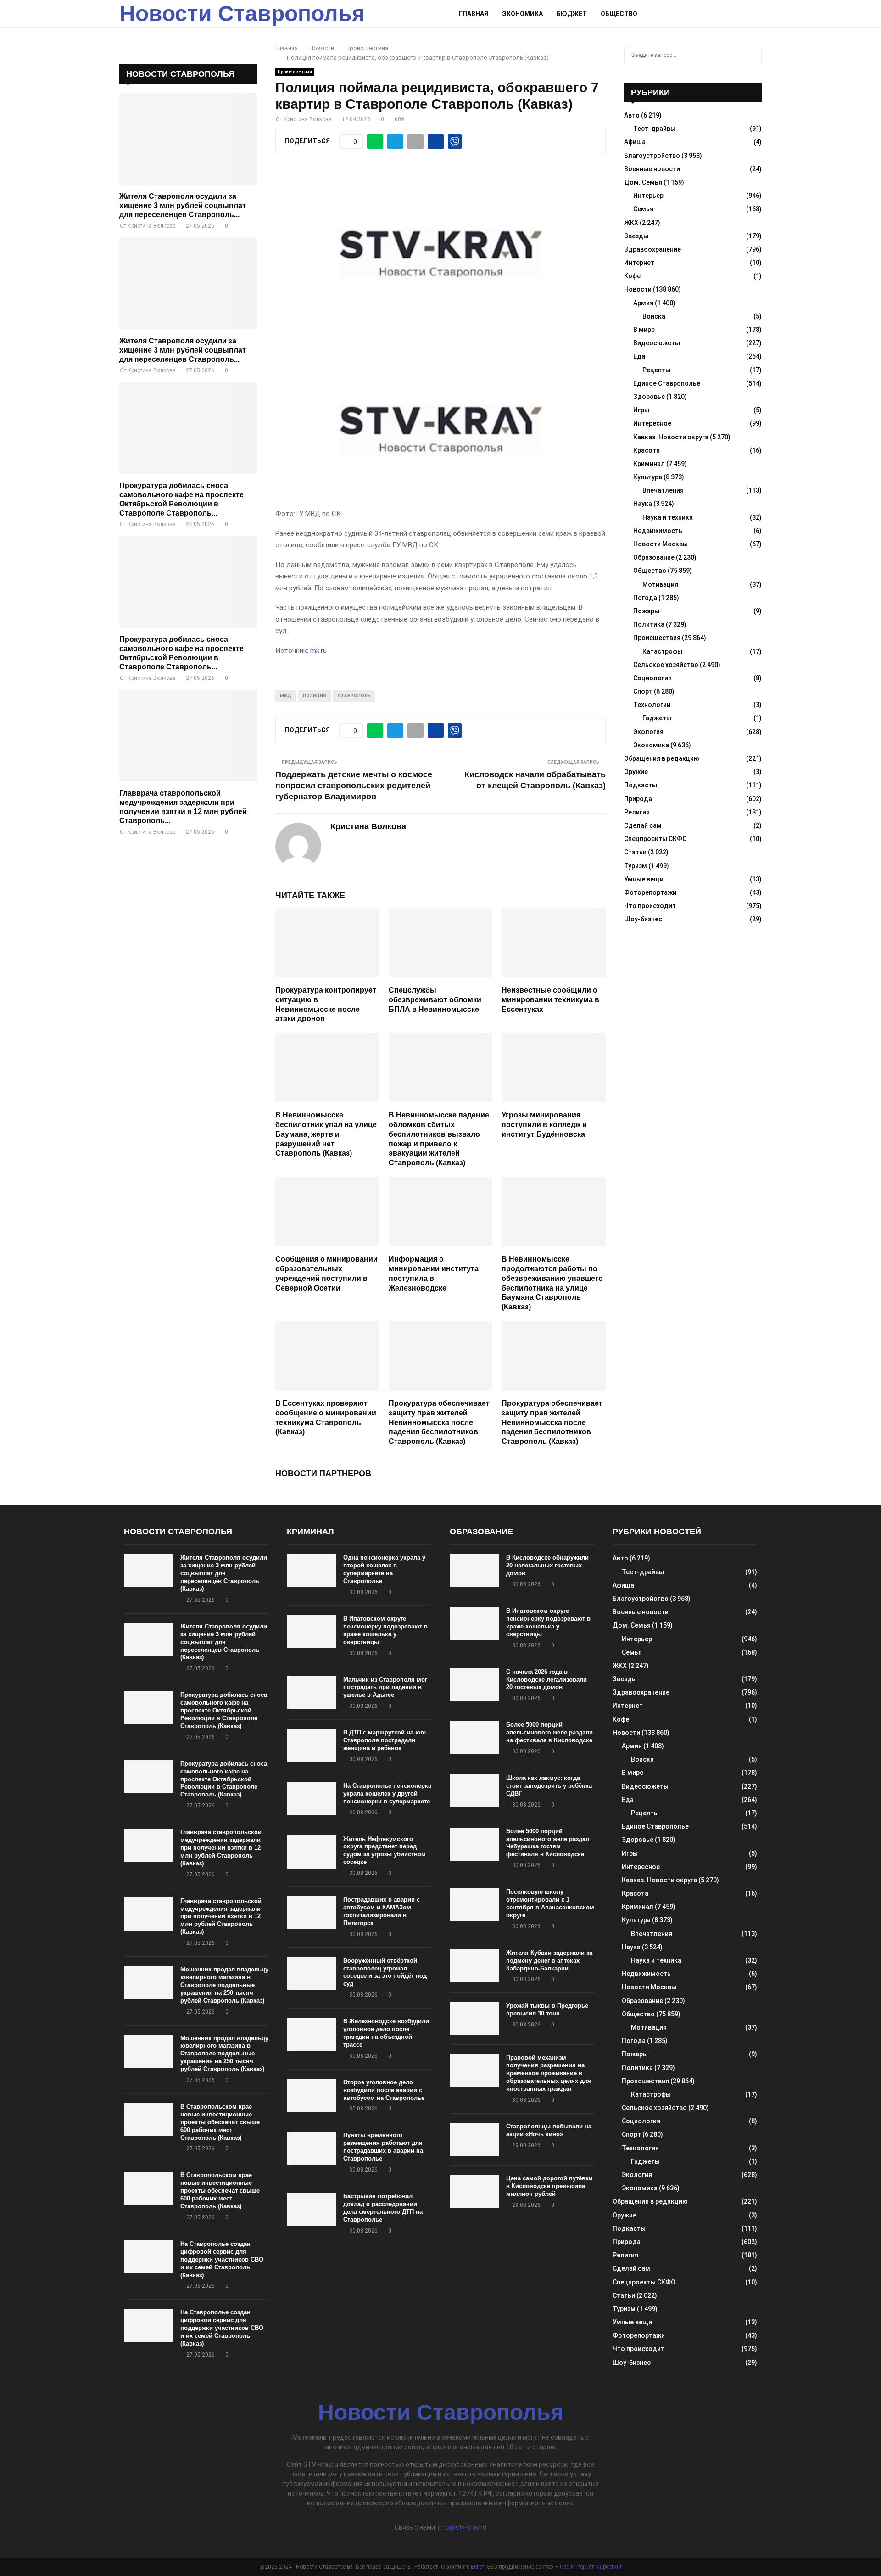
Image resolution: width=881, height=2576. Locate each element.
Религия (637, 812)
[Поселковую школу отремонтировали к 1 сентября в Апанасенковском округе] (474, 1905)
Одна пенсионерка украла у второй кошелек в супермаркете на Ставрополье (384, 1569)
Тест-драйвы (654, 129)
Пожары (646, 611)
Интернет (639, 263)
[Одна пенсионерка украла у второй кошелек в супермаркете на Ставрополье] (312, 1571)
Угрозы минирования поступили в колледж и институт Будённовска (544, 1125)
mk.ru (318, 651)
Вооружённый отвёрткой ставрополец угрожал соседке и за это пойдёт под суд (385, 1972)
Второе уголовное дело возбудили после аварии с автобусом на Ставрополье (384, 2090)
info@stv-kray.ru (462, 2527)
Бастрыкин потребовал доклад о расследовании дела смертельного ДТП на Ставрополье (383, 2208)
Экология (648, 732)
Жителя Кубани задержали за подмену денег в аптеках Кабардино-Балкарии (549, 1961)
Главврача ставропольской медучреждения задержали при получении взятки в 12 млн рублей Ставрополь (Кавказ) (221, 1848)
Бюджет (572, 14)
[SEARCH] (752, 55)
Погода (645, 598)
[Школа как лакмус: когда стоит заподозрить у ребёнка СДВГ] (474, 1791)
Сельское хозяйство (666, 665)
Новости (638, 289)
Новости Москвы (661, 544)
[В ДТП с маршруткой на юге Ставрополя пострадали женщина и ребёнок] (312, 1745)
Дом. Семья (643, 182)
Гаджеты (657, 718)
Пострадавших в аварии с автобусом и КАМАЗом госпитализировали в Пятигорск (382, 1911)
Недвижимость (658, 531)
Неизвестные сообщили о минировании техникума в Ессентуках (550, 1000)
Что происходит (650, 906)
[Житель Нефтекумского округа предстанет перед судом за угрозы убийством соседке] (312, 1852)
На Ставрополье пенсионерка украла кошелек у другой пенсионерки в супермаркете (387, 1793)
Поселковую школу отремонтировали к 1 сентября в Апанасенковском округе (550, 1903)
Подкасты (641, 785)
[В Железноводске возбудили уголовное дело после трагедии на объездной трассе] (312, 2034)
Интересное (652, 423)
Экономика (522, 14)
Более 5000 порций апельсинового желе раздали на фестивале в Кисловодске (549, 1732)
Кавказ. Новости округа (671, 437)
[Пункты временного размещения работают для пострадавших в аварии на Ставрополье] (312, 2148)
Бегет (477, 2567)
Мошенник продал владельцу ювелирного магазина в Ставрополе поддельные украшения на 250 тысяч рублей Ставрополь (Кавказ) (224, 1985)
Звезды (636, 236)
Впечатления (663, 490)
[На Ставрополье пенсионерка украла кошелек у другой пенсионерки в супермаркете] (312, 1799)
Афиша (635, 142)
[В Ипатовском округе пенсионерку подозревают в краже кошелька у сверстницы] (312, 1632)
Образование (654, 557)
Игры (641, 410)
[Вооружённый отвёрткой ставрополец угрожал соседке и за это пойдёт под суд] (312, 1974)
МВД (286, 696)
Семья (643, 209)
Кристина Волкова (308, 119)
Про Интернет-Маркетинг (591, 2567)
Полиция (315, 696)
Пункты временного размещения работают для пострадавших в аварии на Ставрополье (383, 2147)
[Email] (736, 14)
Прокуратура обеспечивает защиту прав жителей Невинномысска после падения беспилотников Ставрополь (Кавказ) (439, 1422)
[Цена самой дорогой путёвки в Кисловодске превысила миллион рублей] (474, 2191)
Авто (632, 115)
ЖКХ (631, 223)
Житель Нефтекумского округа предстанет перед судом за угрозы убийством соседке (385, 1851)
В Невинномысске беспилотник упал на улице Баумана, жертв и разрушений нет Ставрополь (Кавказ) (326, 1134)
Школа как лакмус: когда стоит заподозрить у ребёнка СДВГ (549, 1786)
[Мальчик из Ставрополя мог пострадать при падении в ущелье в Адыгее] (312, 1693)
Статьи (635, 852)
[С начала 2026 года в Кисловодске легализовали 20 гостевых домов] (474, 1685)
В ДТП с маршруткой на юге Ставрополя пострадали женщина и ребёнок (385, 1740)
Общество (619, 14)
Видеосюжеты (657, 343)
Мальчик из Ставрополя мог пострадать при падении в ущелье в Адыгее (385, 1687)
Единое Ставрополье (667, 383)
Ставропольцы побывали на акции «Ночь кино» (549, 2130)
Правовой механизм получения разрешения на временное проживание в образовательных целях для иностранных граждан (549, 2073)
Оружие (636, 772)
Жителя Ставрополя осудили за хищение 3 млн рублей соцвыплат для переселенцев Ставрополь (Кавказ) (224, 1573)
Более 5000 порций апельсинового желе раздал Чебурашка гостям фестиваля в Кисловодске (548, 1843)
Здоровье (649, 397)
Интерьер (648, 196)
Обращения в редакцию (662, 758)
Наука (643, 504)
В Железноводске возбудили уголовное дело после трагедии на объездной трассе (386, 2033)
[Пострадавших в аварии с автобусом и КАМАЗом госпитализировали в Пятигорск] (312, 1913)
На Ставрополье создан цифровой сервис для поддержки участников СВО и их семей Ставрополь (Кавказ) (222, 2259)
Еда (639, 356)
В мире (644, 330)
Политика (649, 624)
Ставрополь (354, 696)
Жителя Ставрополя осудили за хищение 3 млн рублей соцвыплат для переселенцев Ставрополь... (183, 205)
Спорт (643, 691)
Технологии (652, 705)
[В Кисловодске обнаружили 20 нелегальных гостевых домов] (474, 1571)
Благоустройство (652, 156)
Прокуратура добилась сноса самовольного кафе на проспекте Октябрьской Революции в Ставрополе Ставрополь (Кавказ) (224, 1710)
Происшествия (295, 72)
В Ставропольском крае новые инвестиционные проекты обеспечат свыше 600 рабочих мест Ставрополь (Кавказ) (220, 2122)
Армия (643, 303)
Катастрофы (662, 651)
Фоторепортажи (650, 892)
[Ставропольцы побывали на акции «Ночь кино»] (474, 2139)
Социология (652, 678)
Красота (647, 450)
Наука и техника (668, 517)
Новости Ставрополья (242, 14)
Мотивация (660, 584)
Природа (638, 799)
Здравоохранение (652, 249)
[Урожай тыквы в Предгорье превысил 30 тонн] (474, 2019)
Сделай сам (643, 825)
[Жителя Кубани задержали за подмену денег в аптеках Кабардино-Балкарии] (474, 1966)
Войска (654, 316)
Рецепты (656, 370)
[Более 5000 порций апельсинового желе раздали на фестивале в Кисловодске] (474, 1738)
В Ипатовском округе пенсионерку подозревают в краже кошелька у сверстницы (385, 1630)
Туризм (636, 866)
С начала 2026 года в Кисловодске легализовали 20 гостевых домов (546, 1680)
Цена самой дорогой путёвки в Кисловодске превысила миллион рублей (549, 2186)
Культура (648, 477)
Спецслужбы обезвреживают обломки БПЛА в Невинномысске (435, 1000)
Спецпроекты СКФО (655, 839)
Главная (474, 14)
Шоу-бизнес (643, 919)
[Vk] (747, 14)
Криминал (649, 464)
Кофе (632, 276)
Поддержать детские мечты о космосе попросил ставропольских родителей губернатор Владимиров (354, 786)
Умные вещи (644, 879)
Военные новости (652, 169)
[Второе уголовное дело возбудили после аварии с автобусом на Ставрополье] (312, 2095)
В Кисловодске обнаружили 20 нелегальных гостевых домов (547, 1565)
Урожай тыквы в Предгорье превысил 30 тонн (547, 2009)
